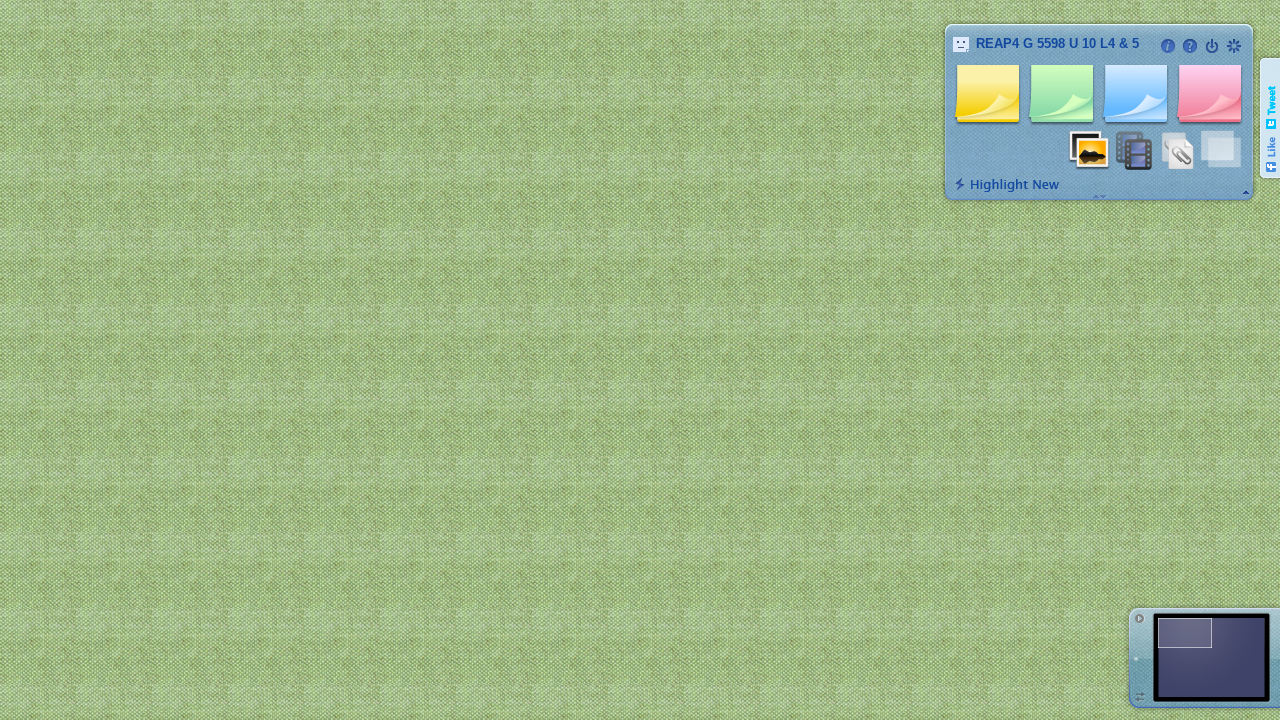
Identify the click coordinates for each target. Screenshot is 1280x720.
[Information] (1168, 46)
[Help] (1190, 46)
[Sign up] (1234, 46)
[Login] (1212, 46)
